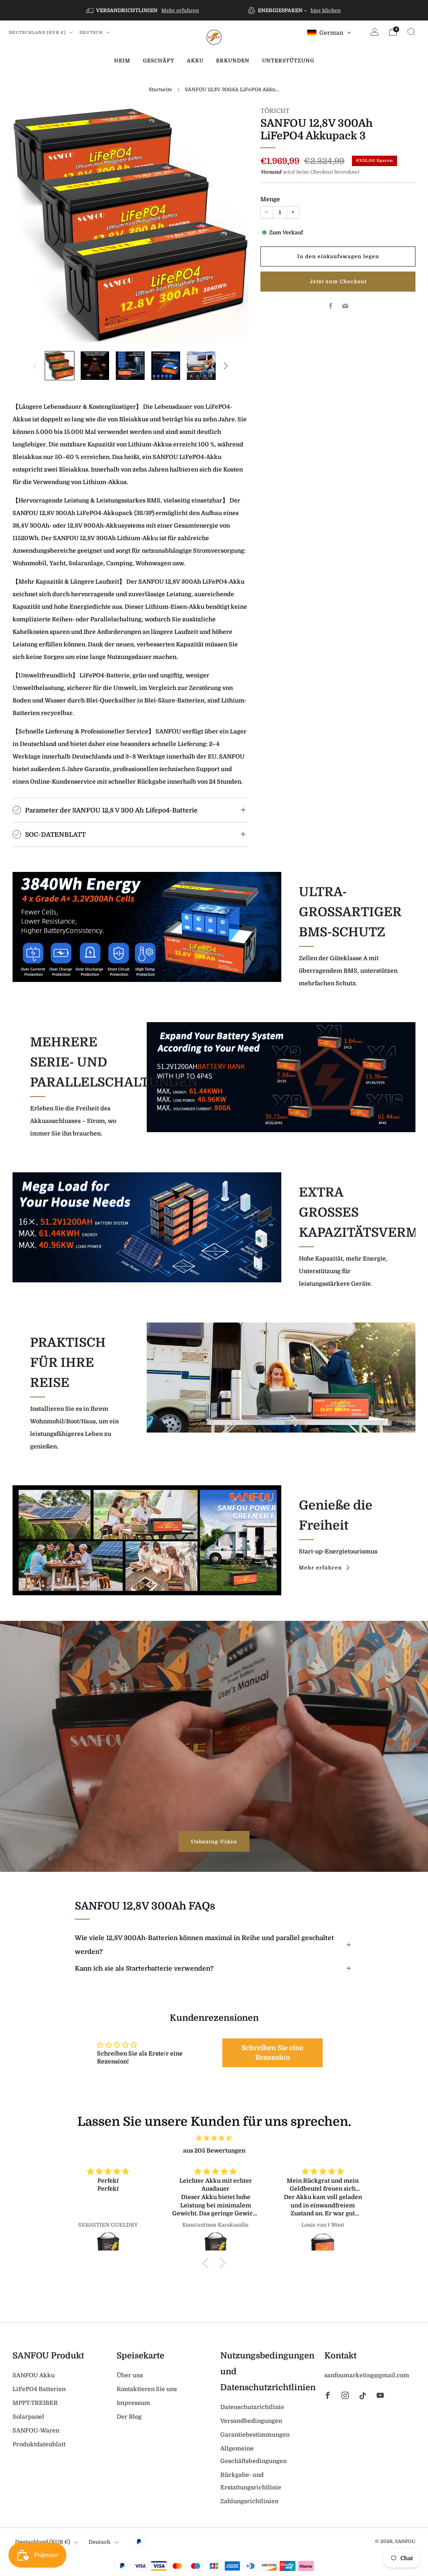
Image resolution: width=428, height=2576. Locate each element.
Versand (271, 172)
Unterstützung (288, 61)
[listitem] (143, 10)
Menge (270, 199)
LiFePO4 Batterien (39, 2389)
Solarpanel (28, 2417)
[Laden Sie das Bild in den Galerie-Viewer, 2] (95, 366)
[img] (214, 2138)
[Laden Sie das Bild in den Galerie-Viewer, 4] (166, 366)
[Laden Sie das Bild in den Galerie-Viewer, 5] (201, 366)
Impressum (133, 2403)
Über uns (130, 2375)
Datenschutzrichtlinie (252, 2407)
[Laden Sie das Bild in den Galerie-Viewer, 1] (60, 366)
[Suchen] (411, 32)
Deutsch (92, 32)
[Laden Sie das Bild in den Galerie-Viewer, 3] (130, 366)
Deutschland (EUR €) (38, 32)
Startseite (160, 90)
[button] (329, 33)
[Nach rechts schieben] (226, 366)
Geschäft (159, 61)
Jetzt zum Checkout (338, 282)
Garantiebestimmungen (255, 2435)
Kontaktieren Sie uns (147, 2389)
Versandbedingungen (251, 2421)
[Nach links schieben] (35, 366)
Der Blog (129, 2417)
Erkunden (233, 61)
